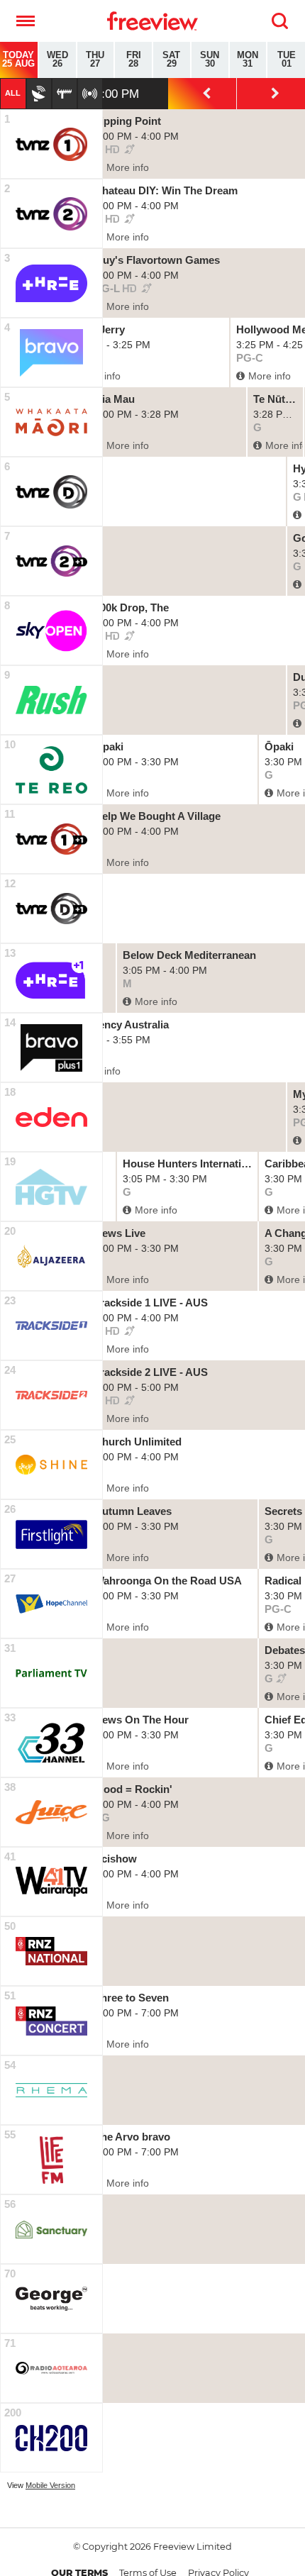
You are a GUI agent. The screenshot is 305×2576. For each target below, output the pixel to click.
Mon (248, 60)
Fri (134, 60)
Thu (95, 60)
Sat (171, 60)
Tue (287, 60)
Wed (57, 60)
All (13, 93)
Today (18, 60)
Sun (210, 60)
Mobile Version (50, 2485)
